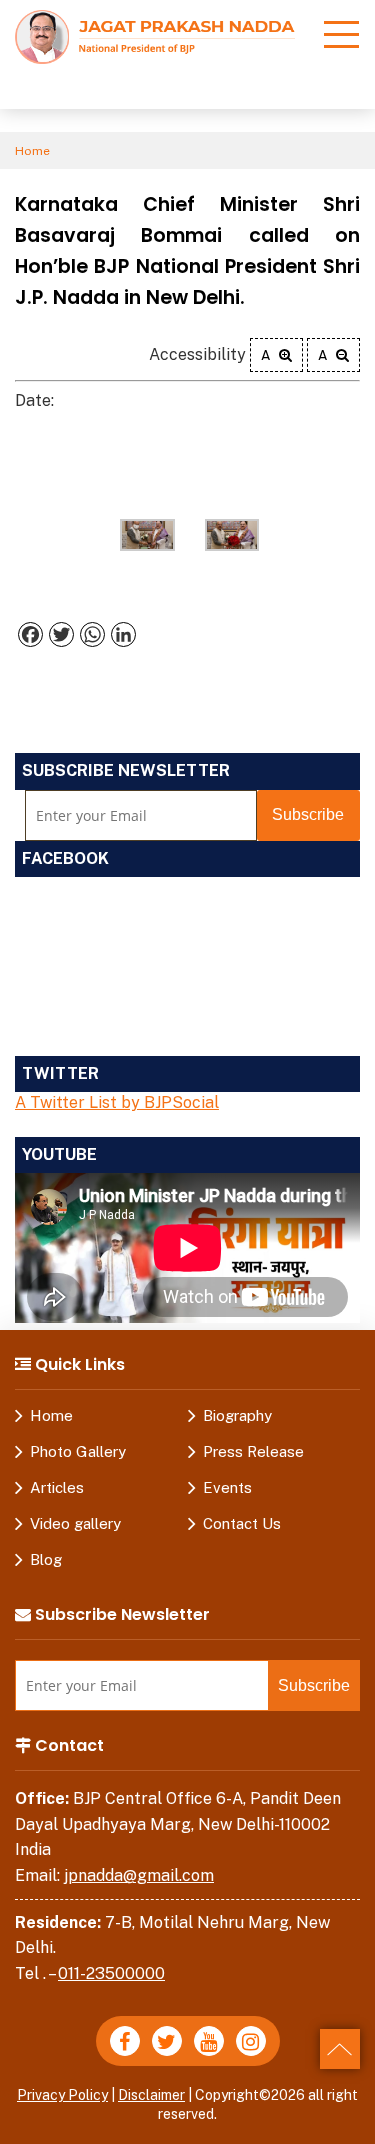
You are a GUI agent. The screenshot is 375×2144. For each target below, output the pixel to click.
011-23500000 (111, 1973)
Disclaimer (151, 2095)
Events (227, 1487)
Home (32, 151)
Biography (237, 1415)
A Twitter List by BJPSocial (117, 1102)
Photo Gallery (78, 1451)
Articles (57, 1487)
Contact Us (242, 1523)
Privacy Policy (62, 2095)
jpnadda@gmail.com (139, 1875)
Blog (46, 1559)
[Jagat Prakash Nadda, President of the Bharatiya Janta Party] (155, 35)
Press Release (253, 1451)
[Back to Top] (340, 2049)
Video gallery (75, 1523)
